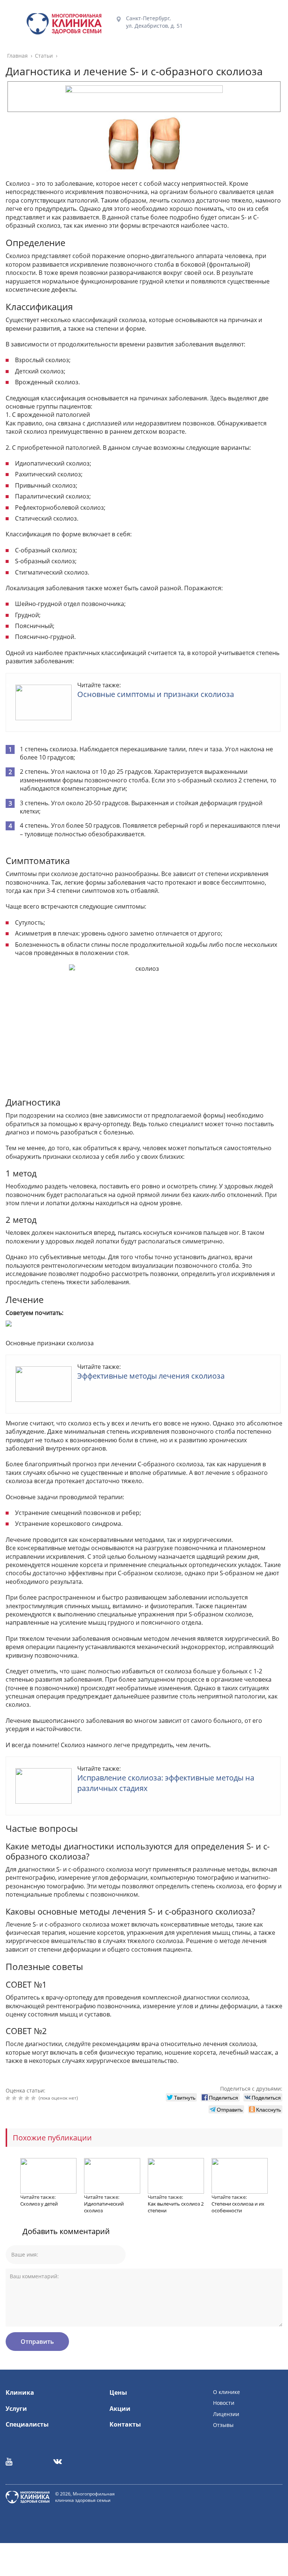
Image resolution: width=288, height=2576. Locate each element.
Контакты (125, 2424)
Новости (224, 2403)
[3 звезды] (22, 2098)
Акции (120, 2409)
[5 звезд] (34, 2098)
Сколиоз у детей (39, 2204)
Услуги (16, 2409)
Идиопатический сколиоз (104, 2207)
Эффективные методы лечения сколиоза (151, 1376)
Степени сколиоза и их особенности (238, 2207)
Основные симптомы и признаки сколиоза (156, 694)
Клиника (20, 2392)
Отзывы (223, 2425)
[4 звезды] (28, 2098)
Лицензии (226, 2414)
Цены (118, 2392)
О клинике (226, 2392)
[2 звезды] (15, 2098)
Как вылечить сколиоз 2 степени (176, 2207)
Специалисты (27, 2424)
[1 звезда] (9, 2098)
